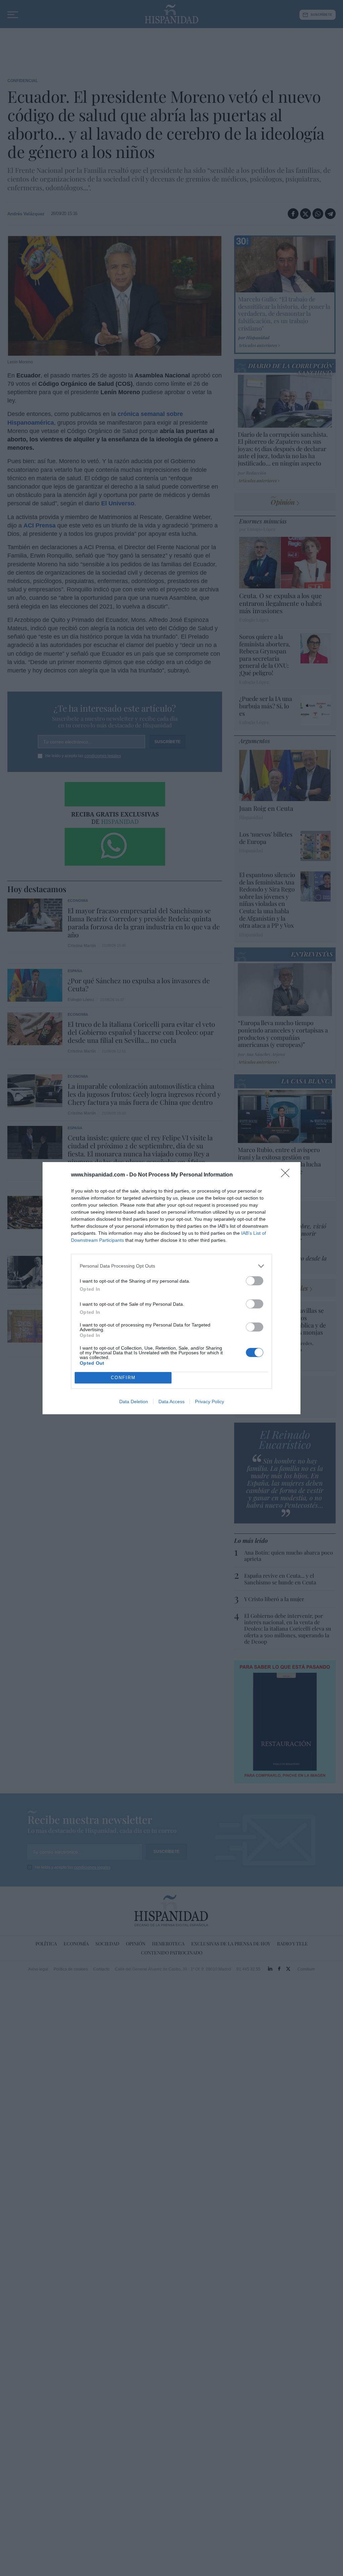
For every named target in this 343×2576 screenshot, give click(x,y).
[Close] (287, 1175)
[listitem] (171, 1266)
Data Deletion (134, 1402)
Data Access (171, 1402)
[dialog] (171, 1288)
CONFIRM (123, 1378)
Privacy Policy (210, 1402)
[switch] (255, 1281)
